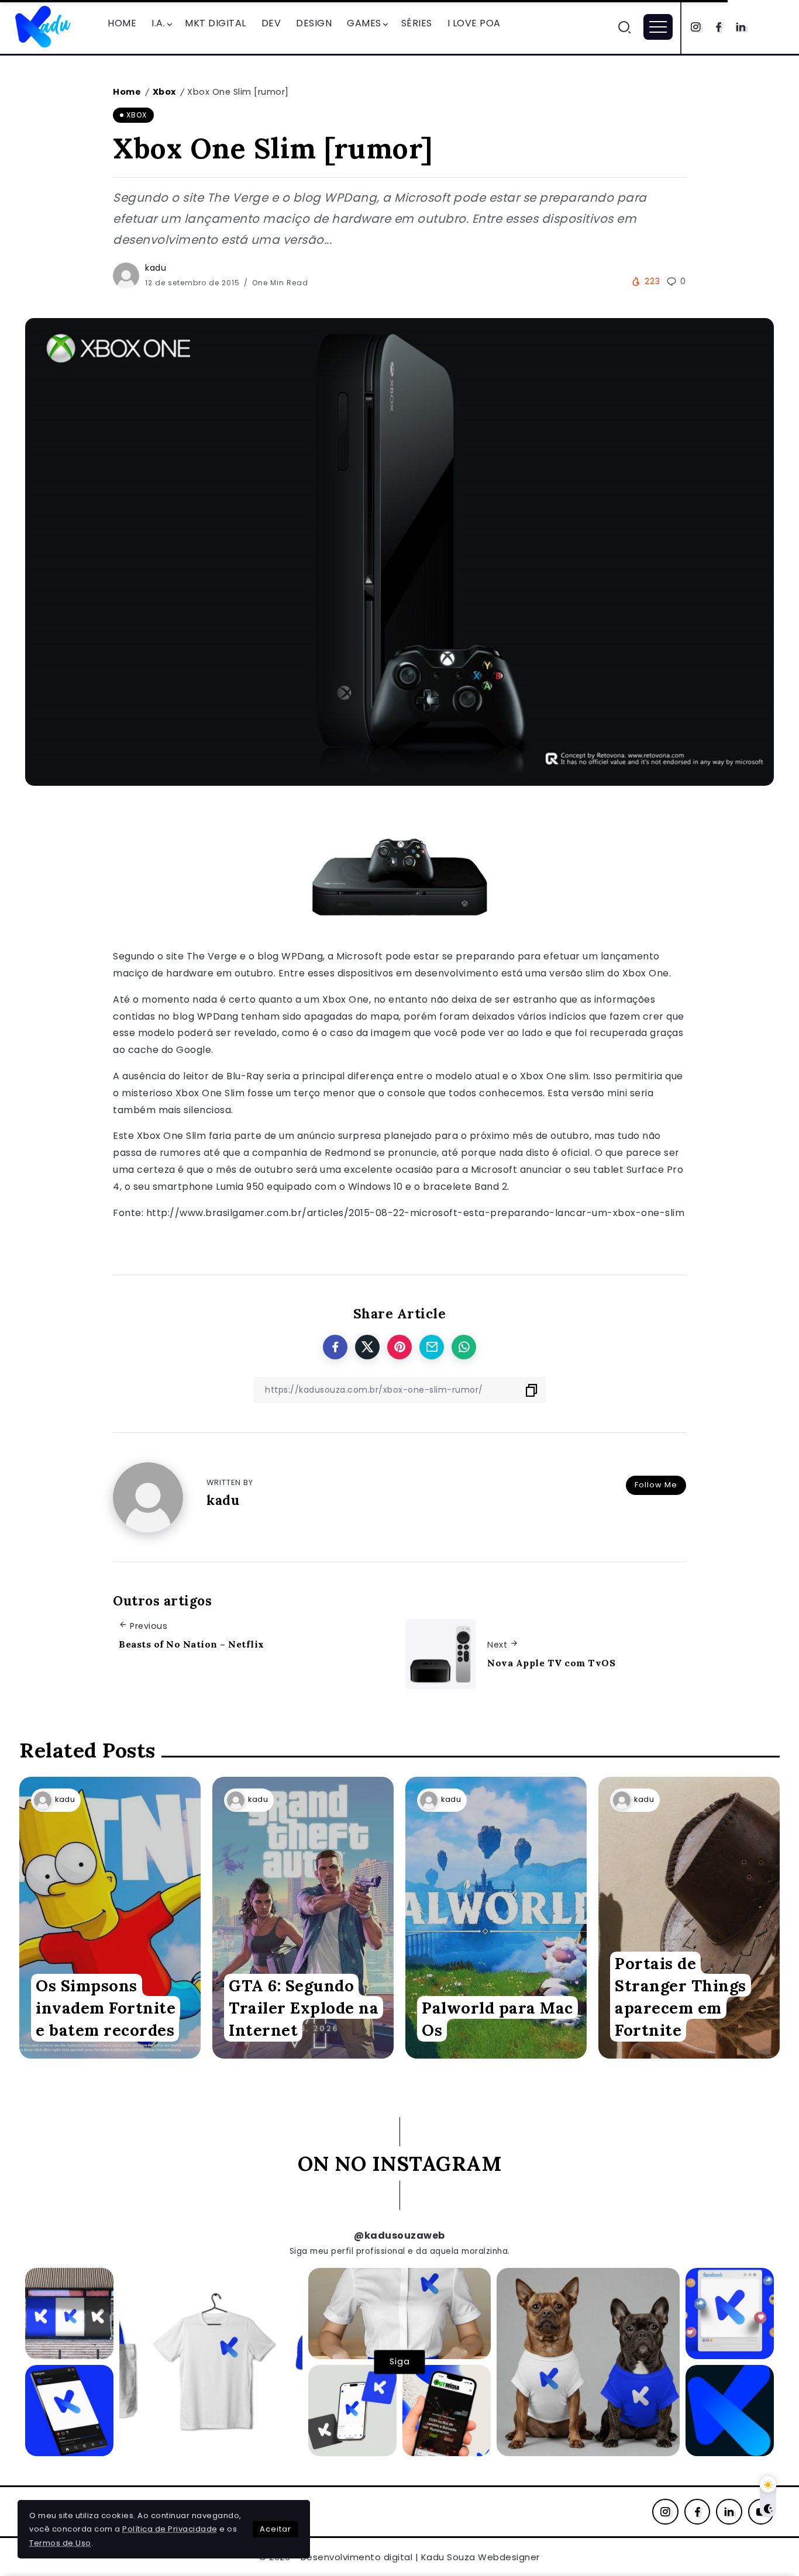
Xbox (164, 92)
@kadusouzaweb (399, 2235)
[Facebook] (719, 27)
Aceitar (275, 2529)
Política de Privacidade (170, 2529)
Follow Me (656, 1485)
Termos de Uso (60, 2543)
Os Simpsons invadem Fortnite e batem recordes (106, 2008)
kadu (156, 268)
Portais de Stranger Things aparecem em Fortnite (681, 1997)
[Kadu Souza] (44, 26)
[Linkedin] (741, 27)
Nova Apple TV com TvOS (551, 1663)
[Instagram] (696, 27)
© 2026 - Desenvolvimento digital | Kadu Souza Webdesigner (399, 2557)
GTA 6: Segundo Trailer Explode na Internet (304, 2008)
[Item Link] (110, 1918)
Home (127, 92)
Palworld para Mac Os (497, 2019)
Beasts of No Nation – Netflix (192, 1644)
